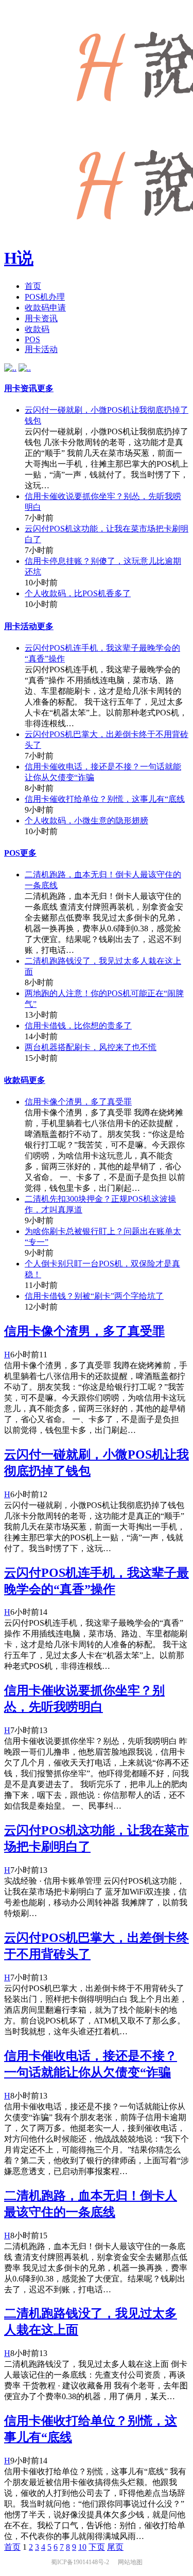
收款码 (37, 329)
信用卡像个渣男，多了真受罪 (78, 1102)
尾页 (115, 2547)
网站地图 (130, 2562)
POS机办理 (45, 297)
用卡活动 (41, 349)
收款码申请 (45, 308)
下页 (97, 2547)
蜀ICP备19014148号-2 (81, 2562)
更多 (45, 388)
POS (32, 339)
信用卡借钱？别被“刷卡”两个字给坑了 (94, 1296)
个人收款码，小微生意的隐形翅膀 (86, 821)
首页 (33, 286)
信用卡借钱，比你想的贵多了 (78, 1026)
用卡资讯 (41, 318)
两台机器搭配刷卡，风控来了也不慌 (91, 1047)
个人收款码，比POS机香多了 (78, 593)
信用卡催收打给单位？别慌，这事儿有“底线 (105, 799)
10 (82, 2547)
